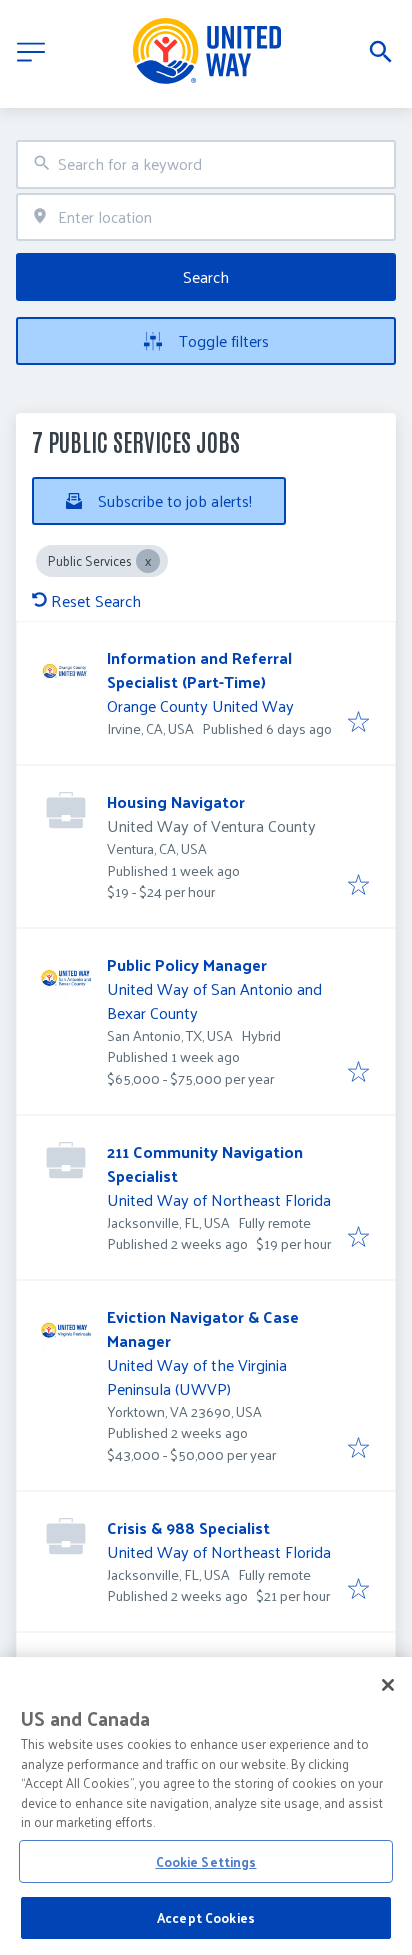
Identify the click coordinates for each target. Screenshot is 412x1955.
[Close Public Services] (148, 561)
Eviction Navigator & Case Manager (203, 1328)
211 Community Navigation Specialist (205, 1163)
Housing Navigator (176, 801)
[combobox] (206, 164)
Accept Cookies (206, 1917)
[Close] (388, 1685)
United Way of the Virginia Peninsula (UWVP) (197, 1376)
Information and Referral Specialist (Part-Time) (199, 669)
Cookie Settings (206, 1861)
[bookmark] (358, 723)
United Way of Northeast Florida (219, 1199)
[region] (206, 1806)
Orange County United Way (200, 705)
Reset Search (96, 600)
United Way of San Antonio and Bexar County (214, 1000)
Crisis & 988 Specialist (188, 1527)
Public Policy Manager (187, 964)
